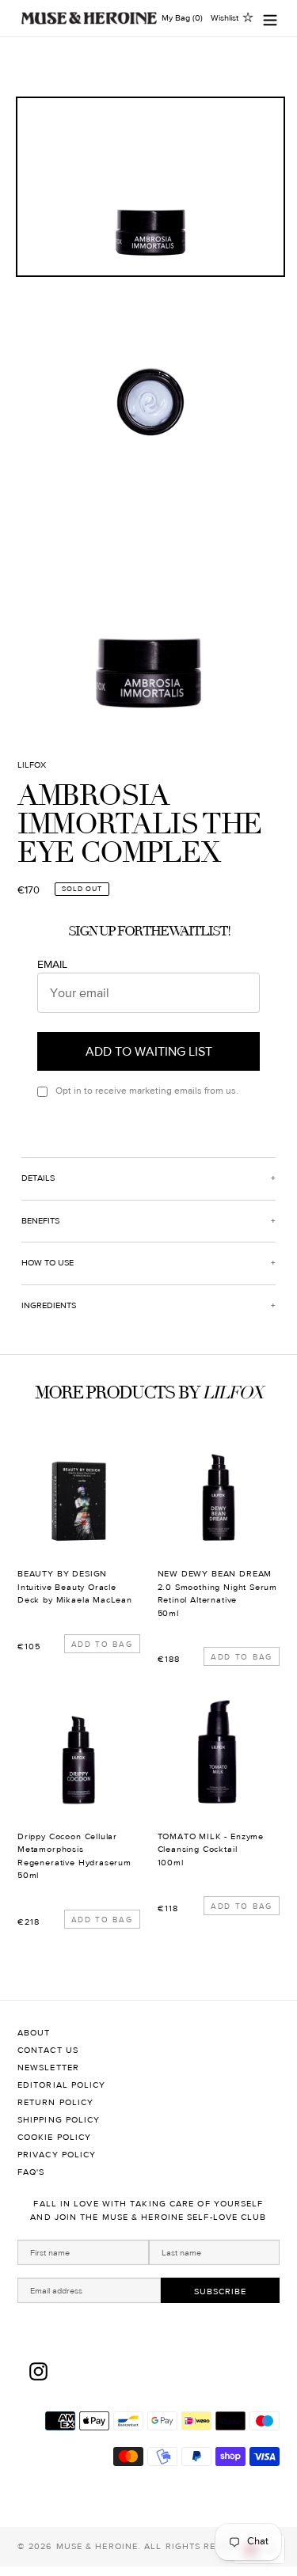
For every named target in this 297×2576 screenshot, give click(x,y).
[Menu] (270, 19)
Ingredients (49, 1305)
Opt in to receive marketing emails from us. (147, 1091)
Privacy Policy (57, 2155)
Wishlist (225, 18)
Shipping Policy (59, 2120)
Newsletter (48, 2068)
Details (38, 1178)
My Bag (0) (182, 18)
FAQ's (31, 2172)
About (34, 2033)
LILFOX (32, 765)
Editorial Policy (62, 2085)
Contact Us (48, 2050)
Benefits (40, 1221)
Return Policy (55, 2102)
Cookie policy (54, 2137)
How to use (48, 1263)
